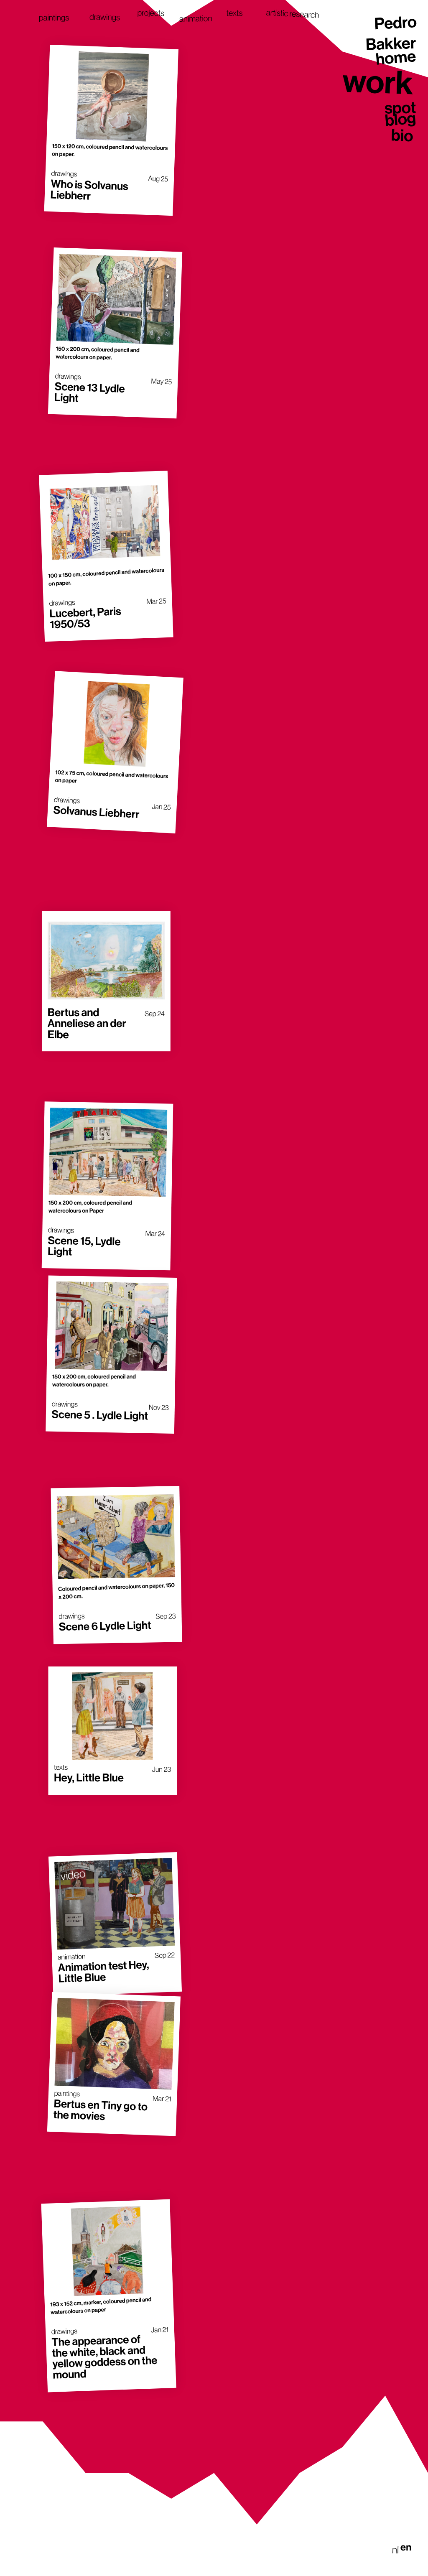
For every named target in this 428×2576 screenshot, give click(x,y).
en (406, 2548)
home (396, 59)
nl (395, 2550)
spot (400, 108)
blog (400, 120)
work (378, 81)
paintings (54, 18)
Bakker (391, 44)
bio (402, 135)
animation (196, 19)
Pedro (395, 24)
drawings (105, 18)
